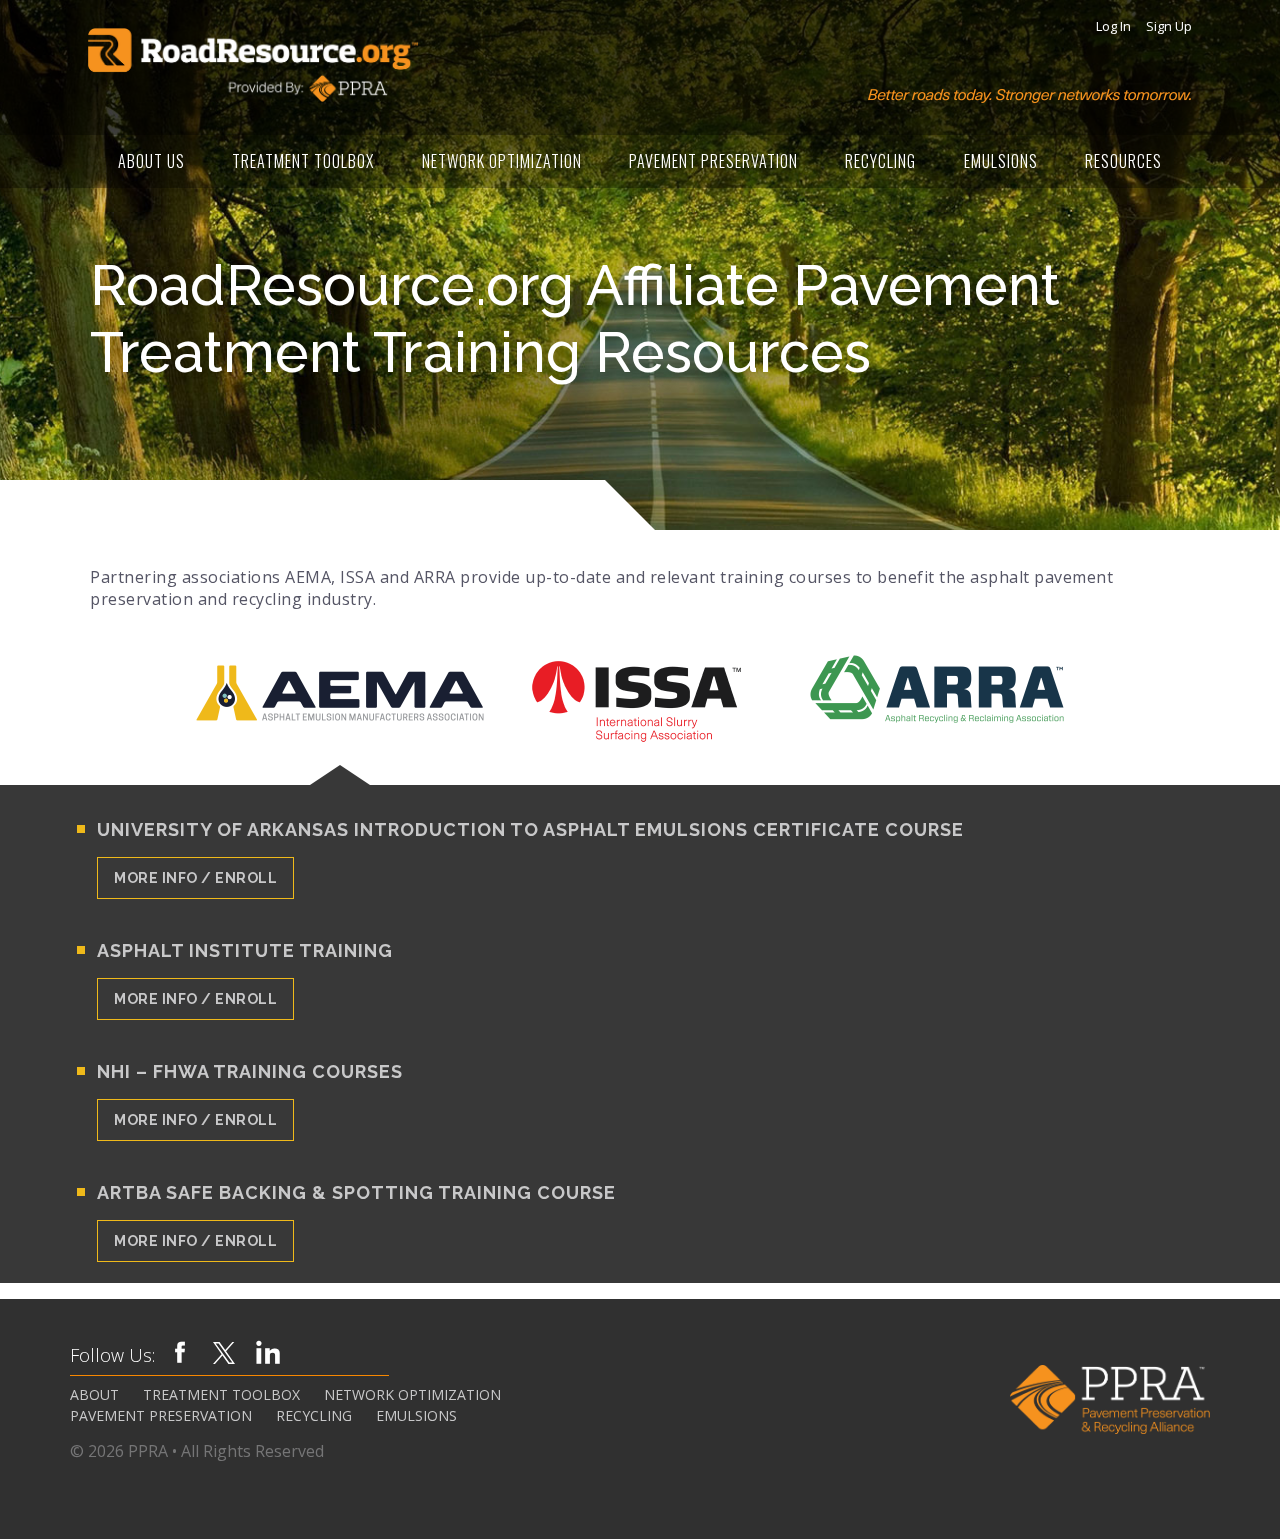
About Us (151, 161)
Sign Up (1169, 26)
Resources (1123, 161)
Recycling (880, 161)
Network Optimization (502, 161)
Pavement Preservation (713, 161)
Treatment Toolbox (303, 161)
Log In (1113, 26)
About (94, 1395)
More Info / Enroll (195, 878)
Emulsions (1001, 161)
